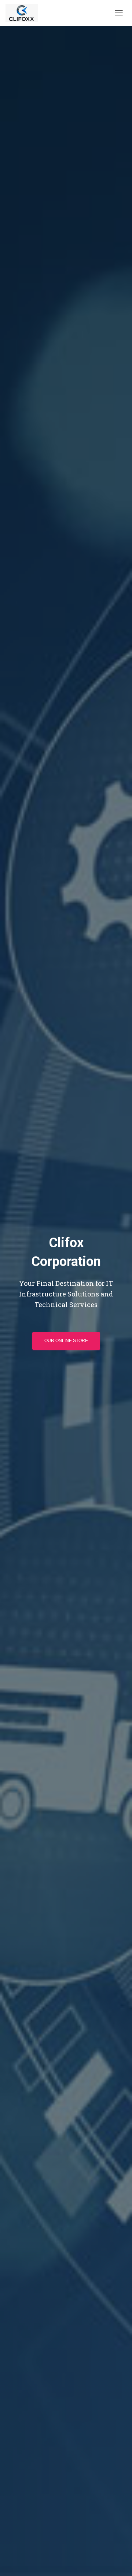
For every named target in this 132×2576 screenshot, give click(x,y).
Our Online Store (66, 1341)
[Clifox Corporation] (25, 13)
